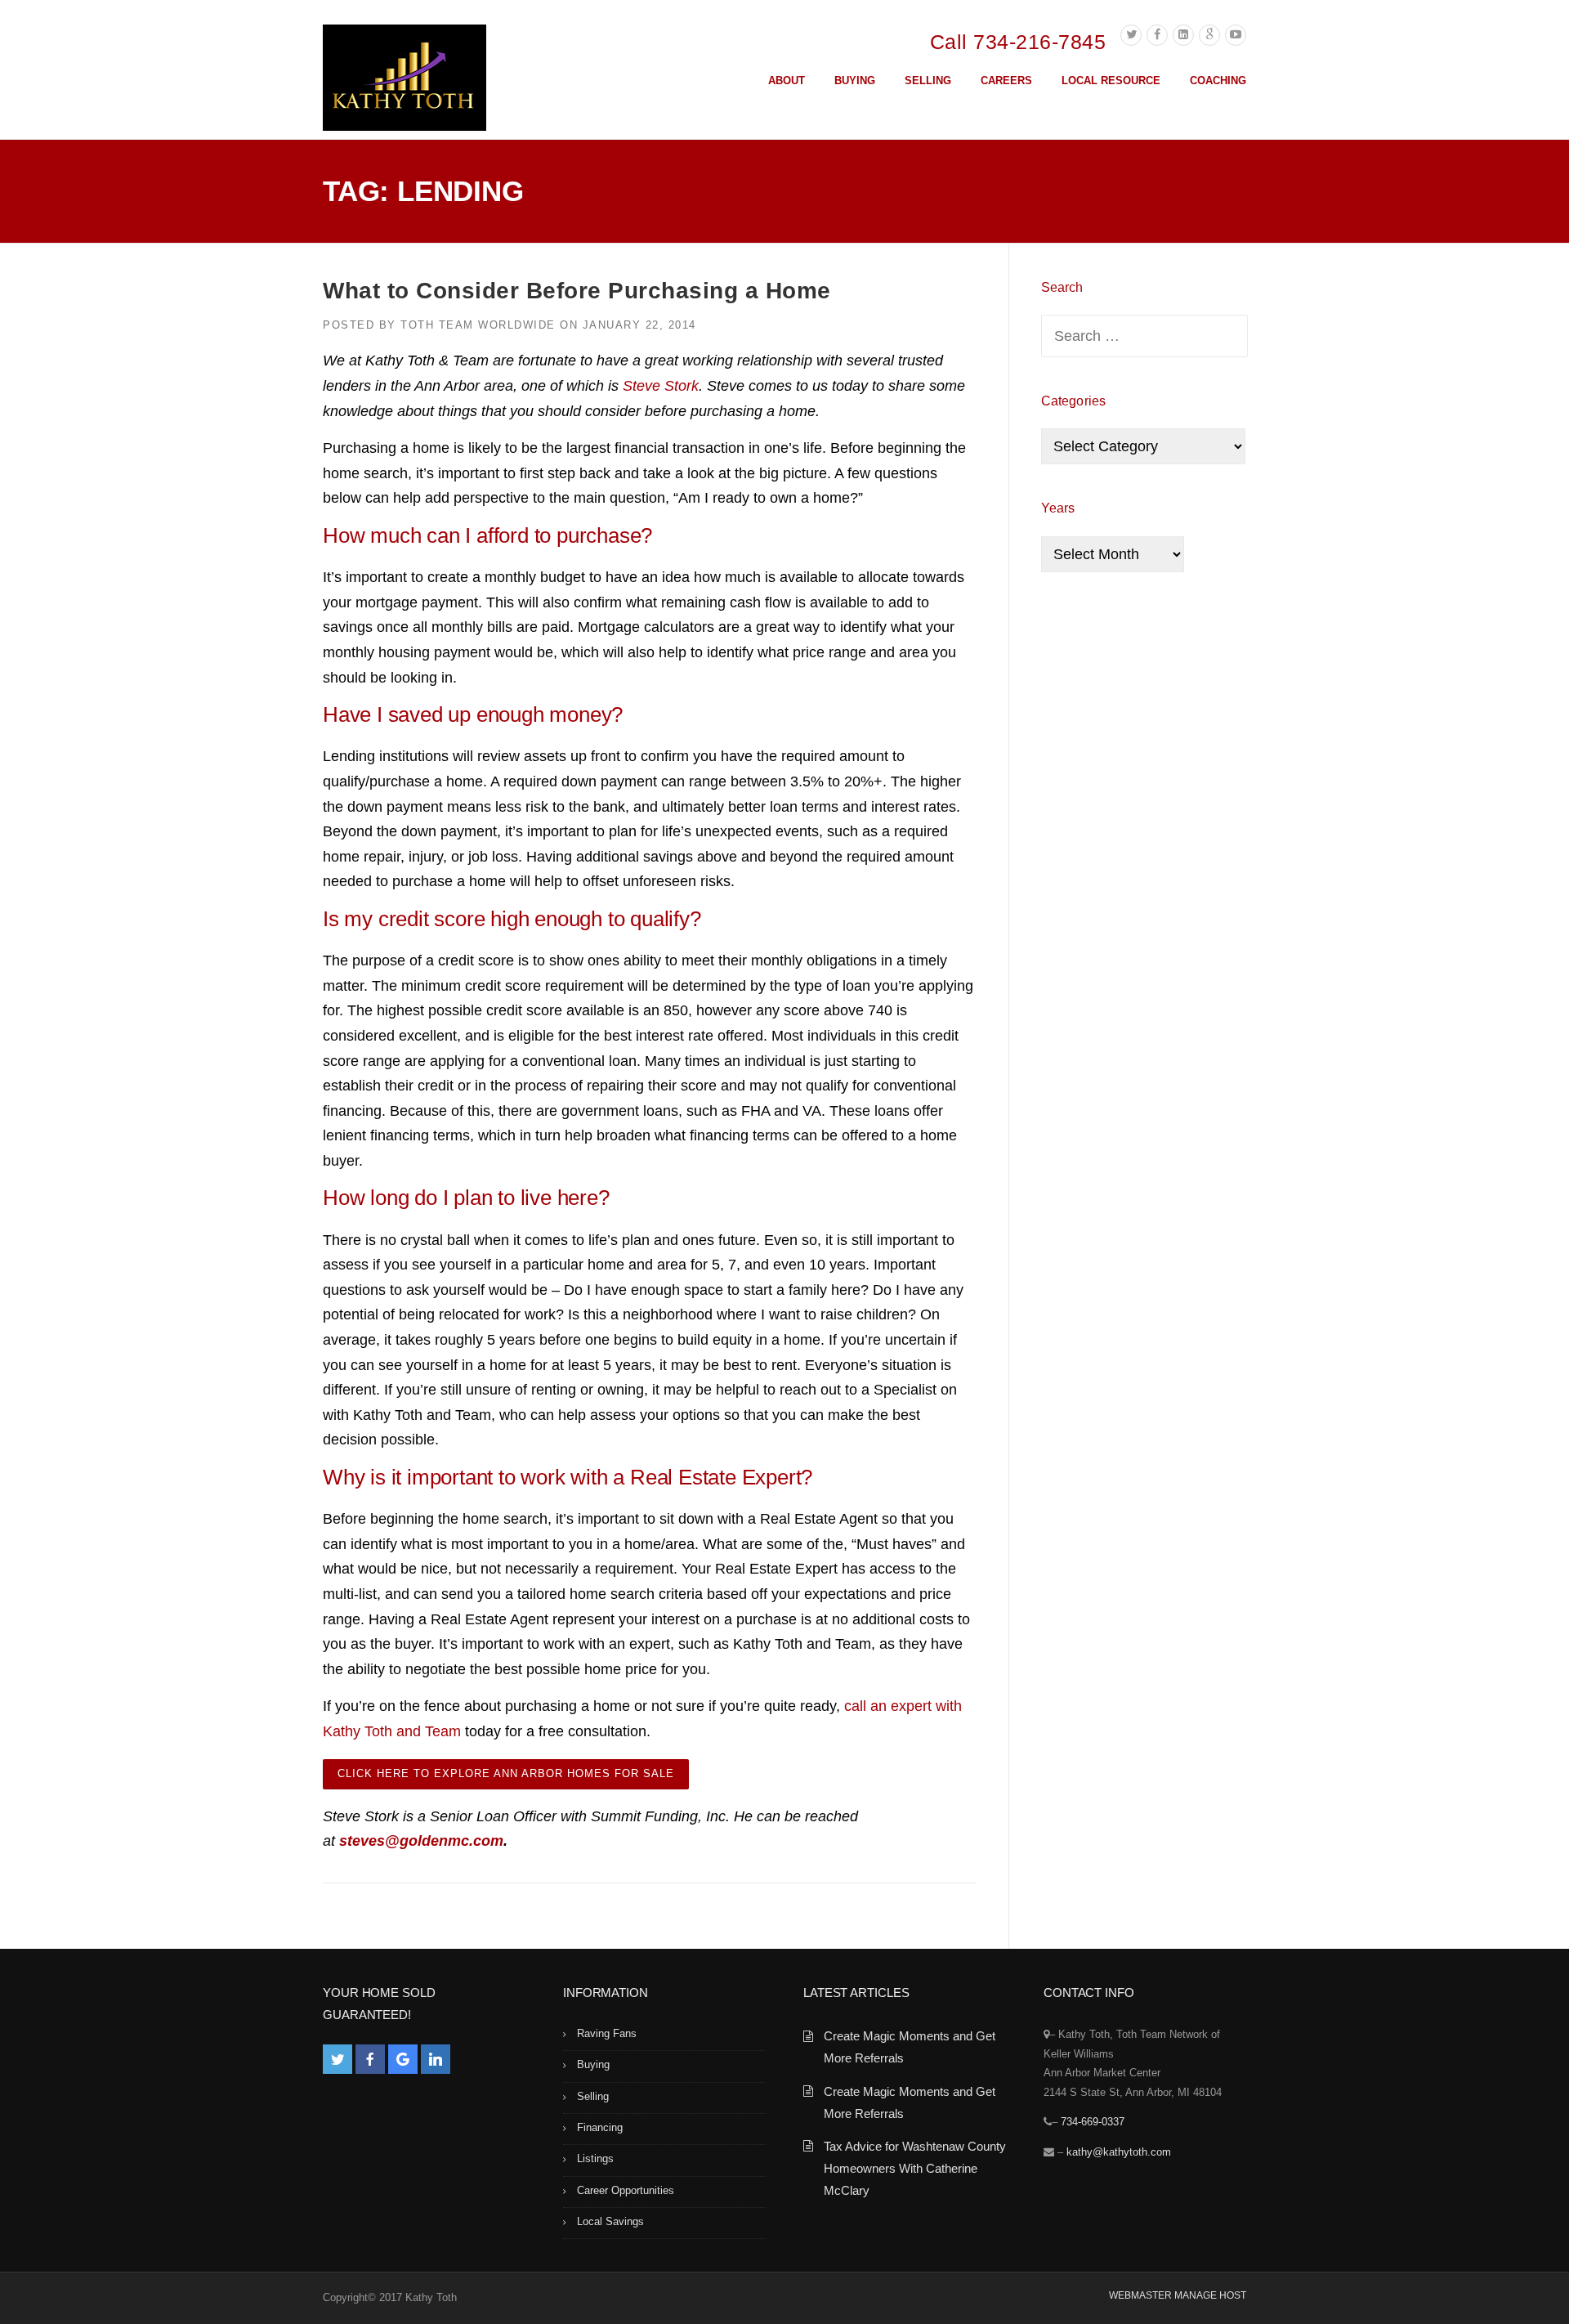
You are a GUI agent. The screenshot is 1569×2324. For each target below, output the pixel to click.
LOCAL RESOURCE (1111, 81)
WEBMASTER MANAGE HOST (1178, 2295)
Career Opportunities (626, 2190)
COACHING (1218, 81)
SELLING (928, 81)
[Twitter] (1131, 35)
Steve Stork (661, 386)
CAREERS (1006, 81)
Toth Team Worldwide (478, 325)
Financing (600, 2127)
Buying (593, 2064)
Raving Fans (607, 2033)
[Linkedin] (1183, 35)
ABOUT (787, 81)
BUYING (855, 81)
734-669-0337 (1093, 2122)
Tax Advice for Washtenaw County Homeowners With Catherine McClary (915, 2168)
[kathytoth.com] (405, 81)
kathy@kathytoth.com (1119, 2152)
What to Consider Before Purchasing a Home (577, 291)
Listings (595, 2158)
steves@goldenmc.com (421, 1841)
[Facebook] (1157, 35)
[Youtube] (1236, 35)
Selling (593, 2096)
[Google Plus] (1209, 35)
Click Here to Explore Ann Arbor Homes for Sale (506, 1773)
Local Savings (610, 2221)
